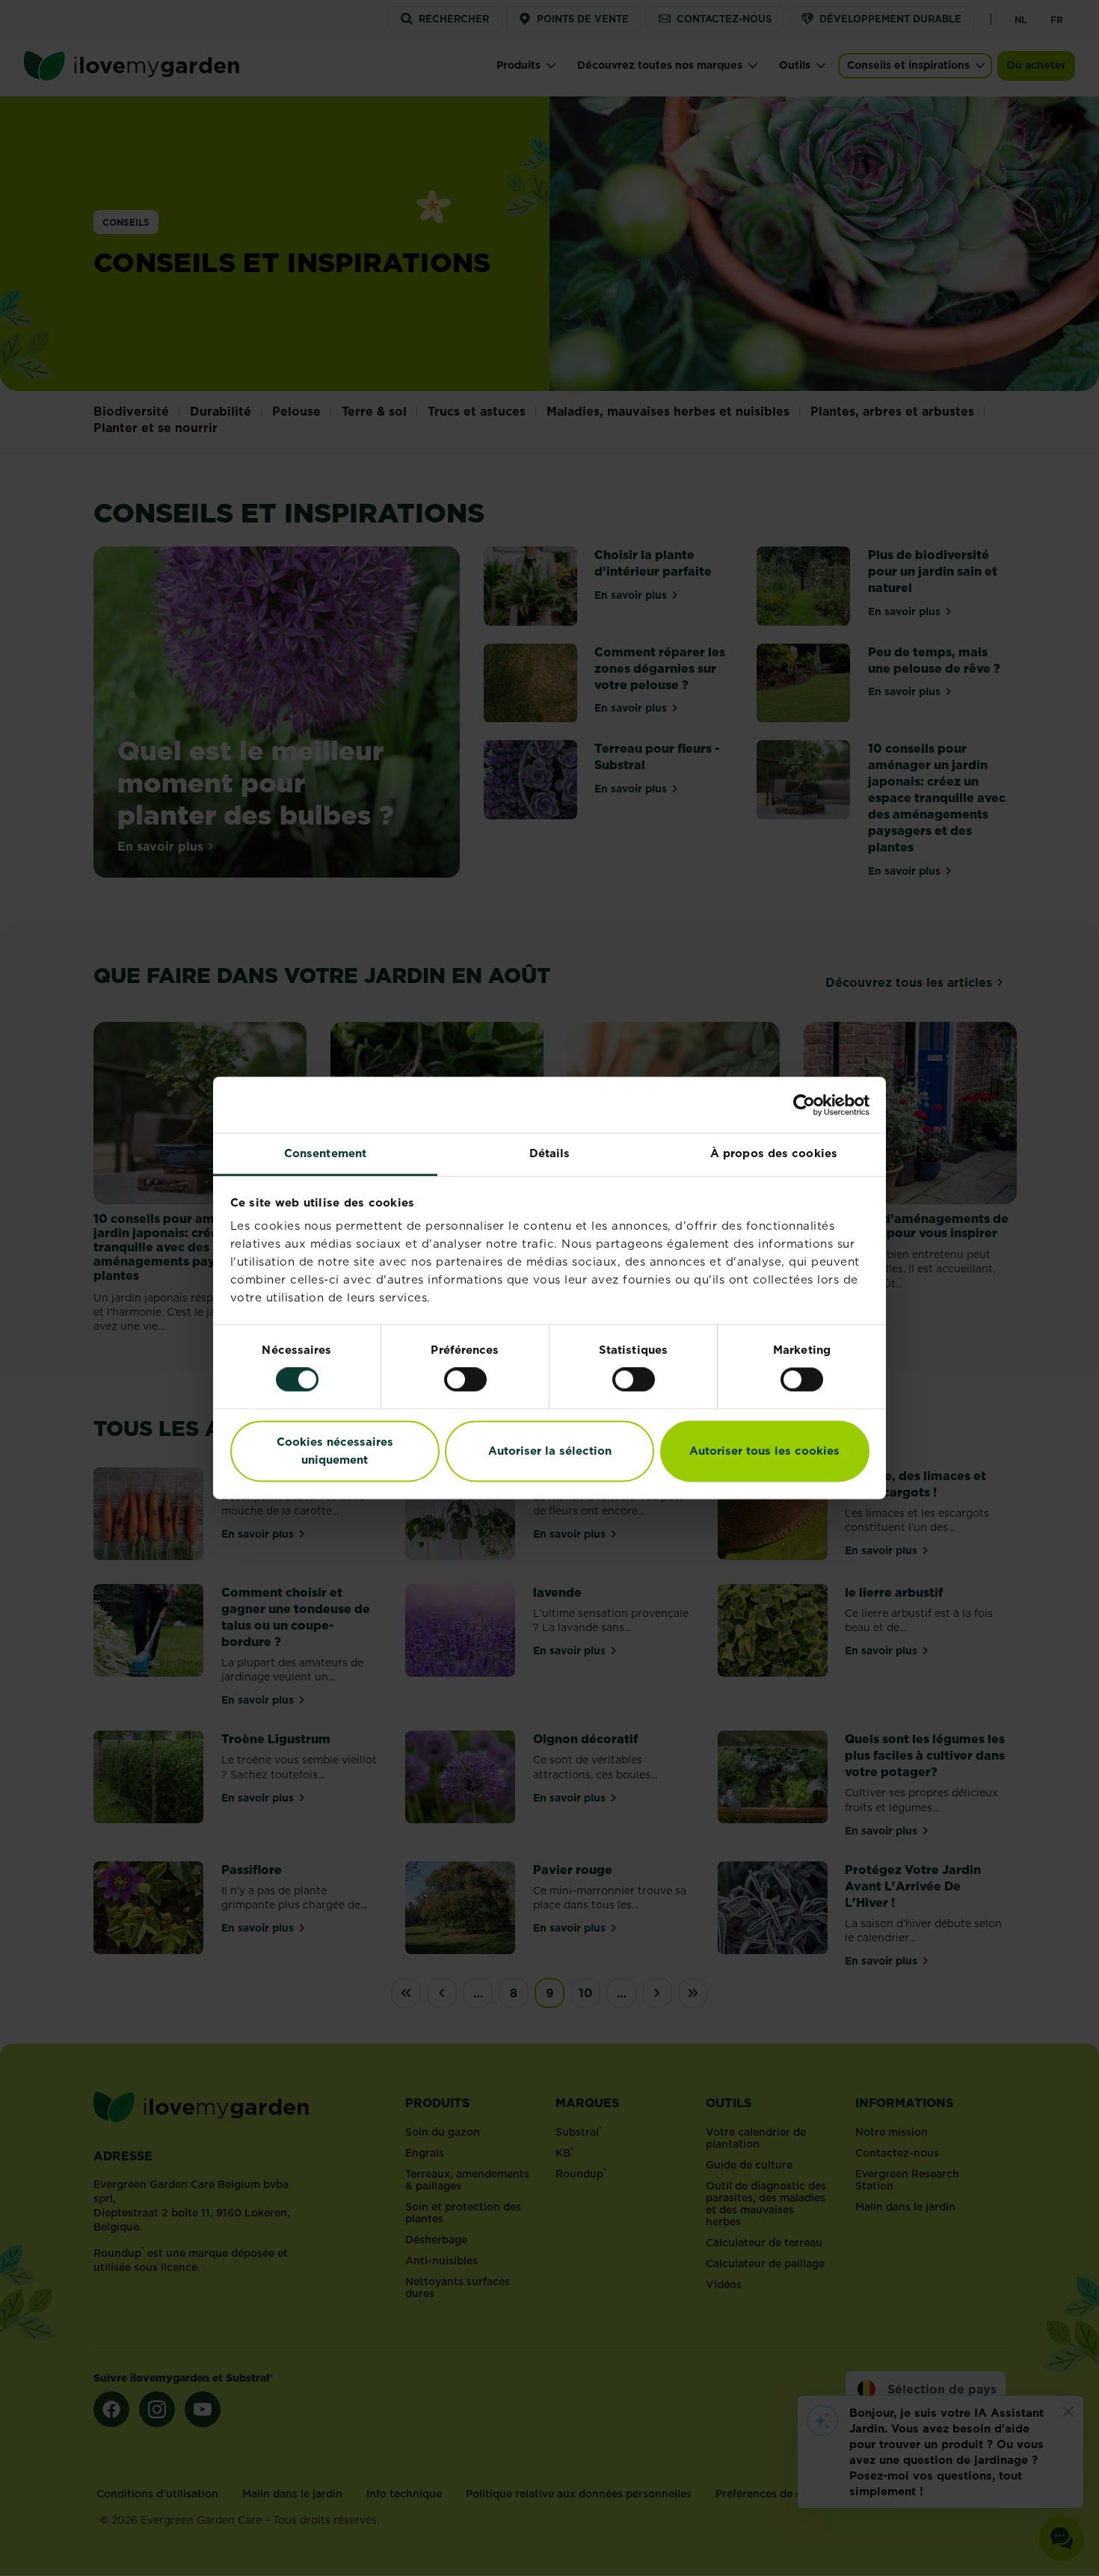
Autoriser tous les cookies (764, 1451)
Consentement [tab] (325, 1153)
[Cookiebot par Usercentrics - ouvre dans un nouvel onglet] (804, 1105)
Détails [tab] (550, 1153)
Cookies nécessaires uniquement (335, 1451)
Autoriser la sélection (550, 1451)
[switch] (465, 1380)
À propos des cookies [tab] (774, 1153)
